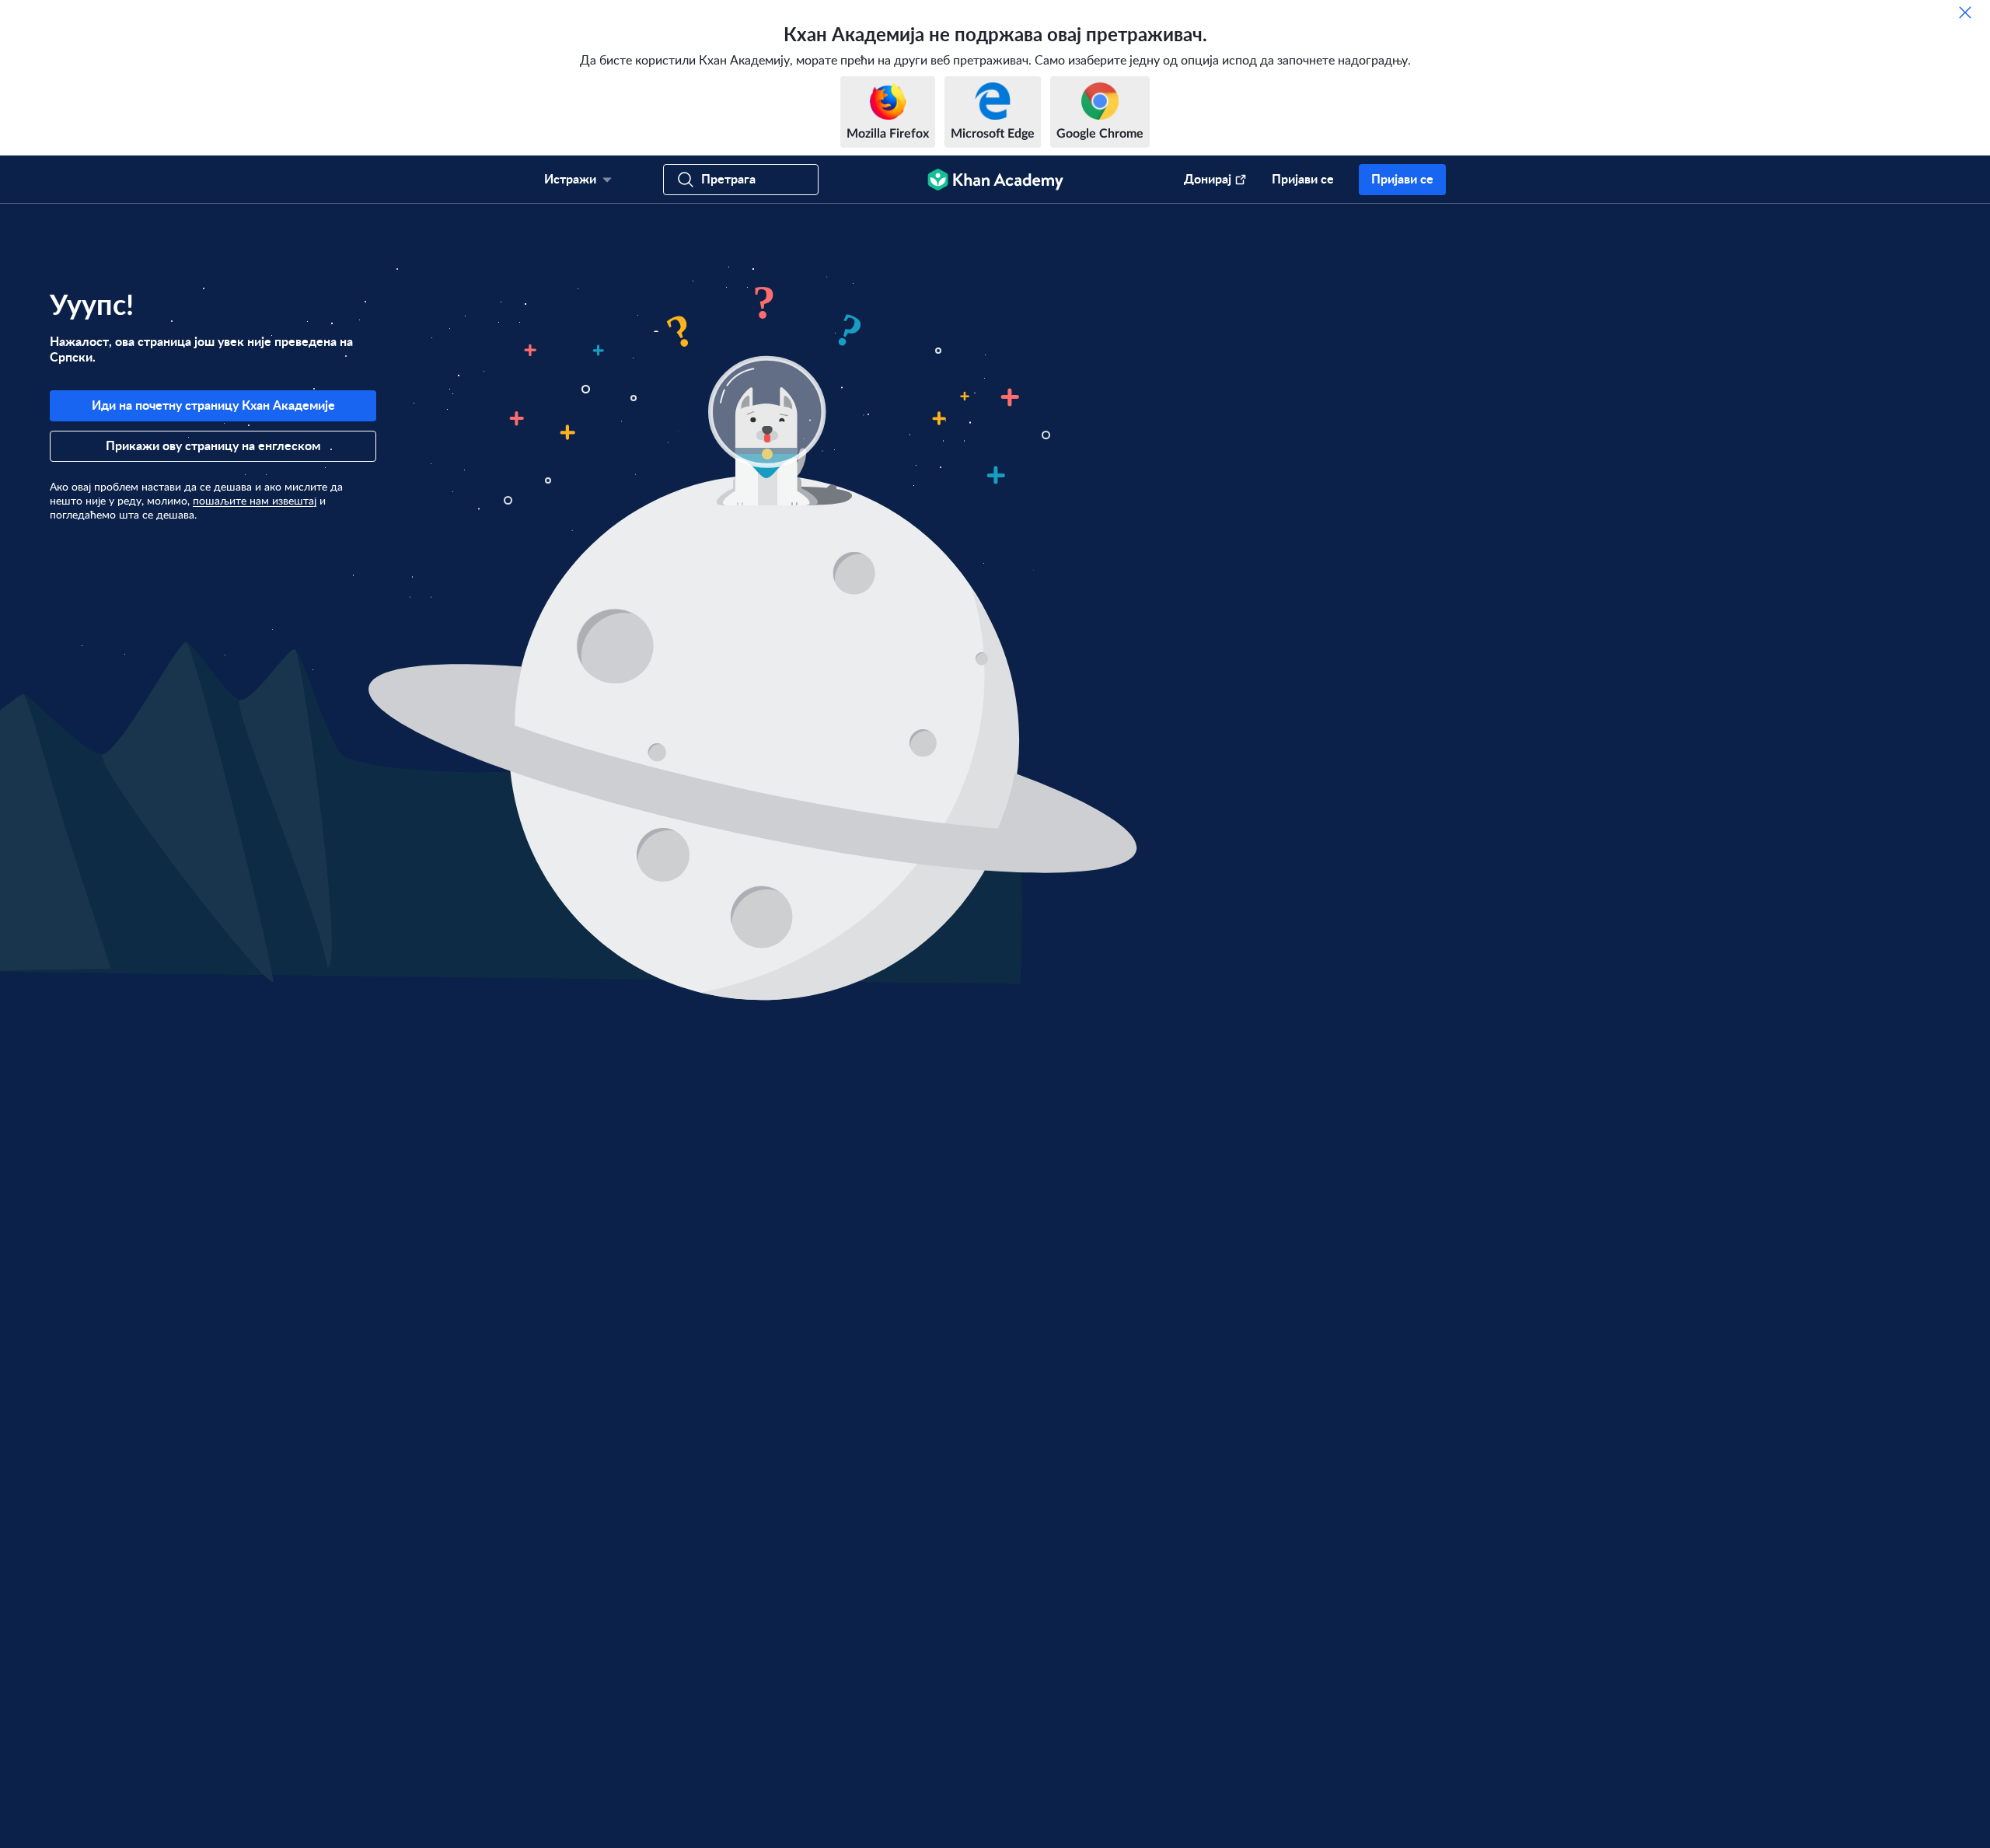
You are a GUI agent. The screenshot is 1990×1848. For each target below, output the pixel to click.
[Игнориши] (1965, 12)
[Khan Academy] (995, 180)
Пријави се (1303, 180)
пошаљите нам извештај (255, 501)
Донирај (1208, 180)
